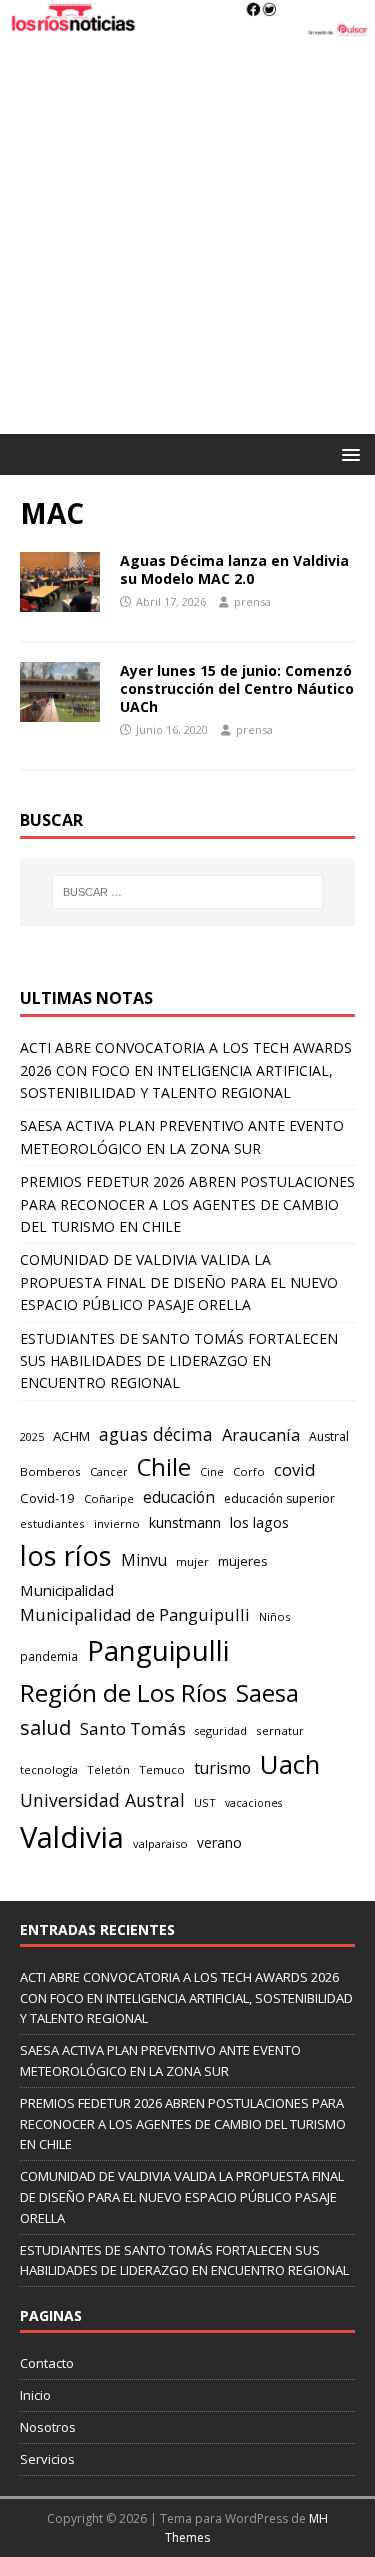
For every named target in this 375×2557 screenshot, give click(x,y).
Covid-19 (47, 1498)
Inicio (35, 2395)
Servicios (47, 2459)
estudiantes (52, 1523)
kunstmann (185, 1522)
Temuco (162, 1769)
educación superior (279, 1498)
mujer (192, 1561)
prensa (252, 601)
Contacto (47, 2363)
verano (219, 1842)
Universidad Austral (102, 1800)
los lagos (259, 1522)
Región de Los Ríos (123, 1692)
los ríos (66, 1555)
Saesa (267, 1693)
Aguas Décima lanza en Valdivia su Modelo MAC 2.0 (234, 569)
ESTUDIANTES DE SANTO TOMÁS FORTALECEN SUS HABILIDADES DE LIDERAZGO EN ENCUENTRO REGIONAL (179, 1361)
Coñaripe (109, 1498)
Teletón (108, 1769)
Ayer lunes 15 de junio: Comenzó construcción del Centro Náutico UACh (237, 688)
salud (45, 1727)
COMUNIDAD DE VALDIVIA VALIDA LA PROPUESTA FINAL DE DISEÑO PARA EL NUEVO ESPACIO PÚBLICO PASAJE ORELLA (179, 1282)
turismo (222, 1768)
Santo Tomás (133, 1728)
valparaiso (160, 1843)
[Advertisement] (187, 236)
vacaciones (253, 1803)
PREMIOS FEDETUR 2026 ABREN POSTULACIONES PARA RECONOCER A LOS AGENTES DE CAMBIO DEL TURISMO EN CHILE (187, 1204)
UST (205, 1802)
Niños (274, 1616)
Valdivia (72, 1837)
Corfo (249, 1471)
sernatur (280, 1730)
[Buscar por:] (188, 892)
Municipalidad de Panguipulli (135, 1614)
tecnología (49, 1769)
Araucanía (261, 1434)
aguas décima (156, 1434)
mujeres (243, 1561)
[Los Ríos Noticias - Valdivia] (187, 27)
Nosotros (48, 2427)
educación (179, 1497)
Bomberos (50, 1471)
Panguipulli (158, 1650)
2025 (32, 1436)
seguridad (221, 1730)
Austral (329, 1436)
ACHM (71, 1436)
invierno (117, 1523)
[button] (347, 453)
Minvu (144, 1560)
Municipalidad (67, 1590)
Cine (212, 1472)
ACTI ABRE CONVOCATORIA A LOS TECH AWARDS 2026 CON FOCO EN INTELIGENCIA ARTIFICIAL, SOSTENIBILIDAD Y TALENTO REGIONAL (186, 1070)
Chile (164, 1467)
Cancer (109, 1471)
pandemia (49, 1656)
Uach (290, 1764)
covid (295, 1469)
